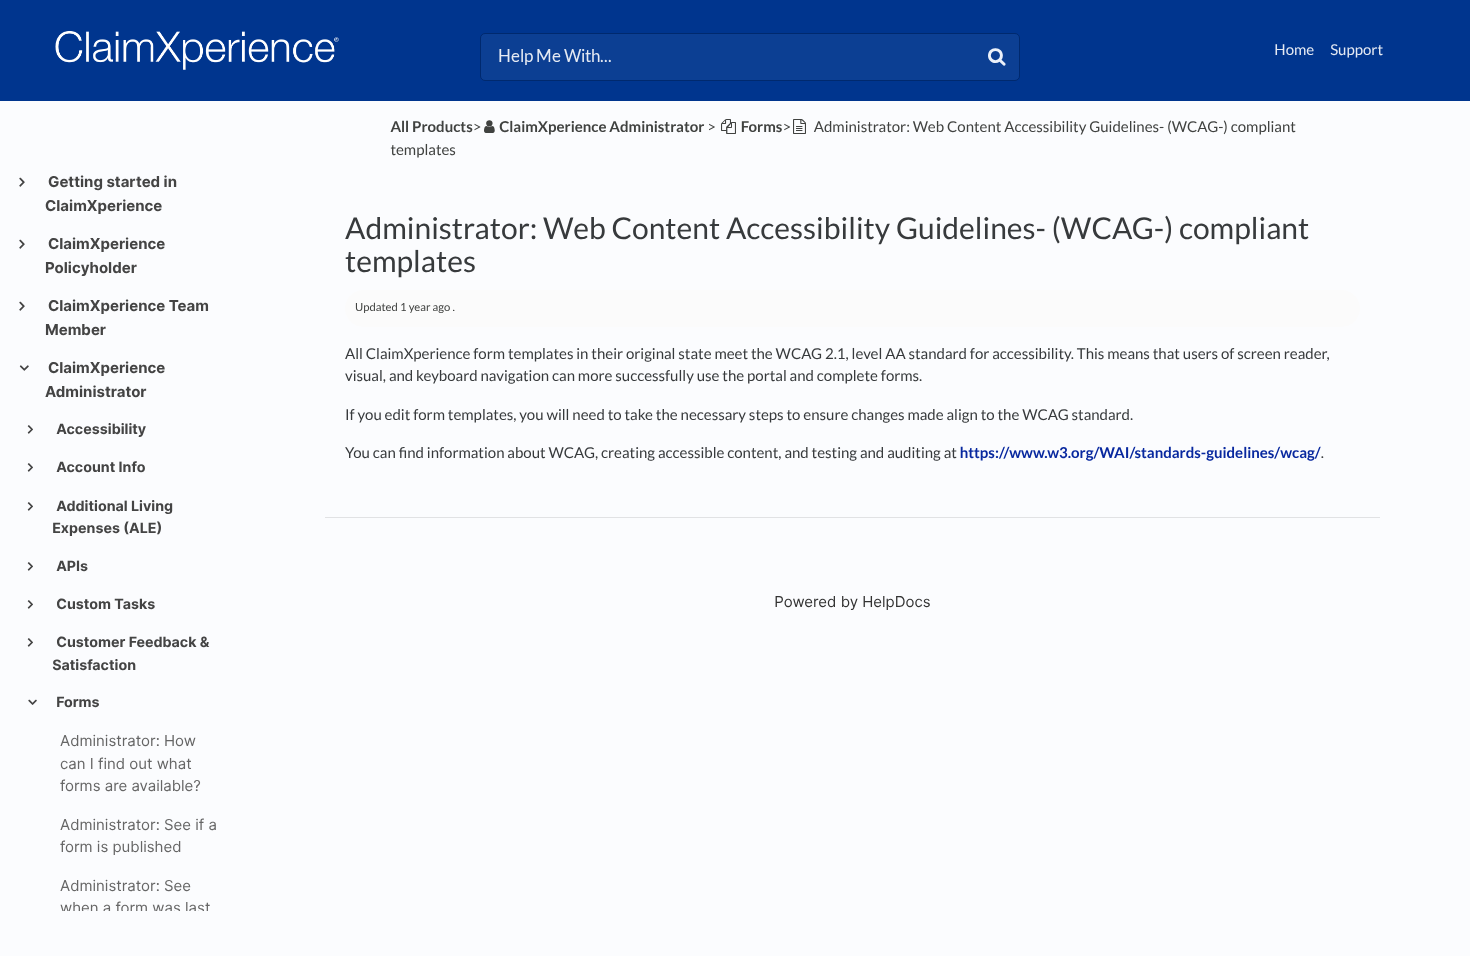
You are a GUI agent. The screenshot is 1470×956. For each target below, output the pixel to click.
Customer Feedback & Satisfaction (130, 653)
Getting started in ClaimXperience (111, 193)
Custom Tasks (104, 604)
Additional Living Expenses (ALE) (112, 517)
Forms (76, 702)
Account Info (99, 467)
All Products (431, 127)
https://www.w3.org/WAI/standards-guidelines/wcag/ (1140, 453)
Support (1356, 50)
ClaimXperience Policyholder (105, 255)
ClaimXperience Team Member (127, 317)
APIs (70, 566)
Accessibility (99, 429)
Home (1294, 50)
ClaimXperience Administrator (105, 379)
